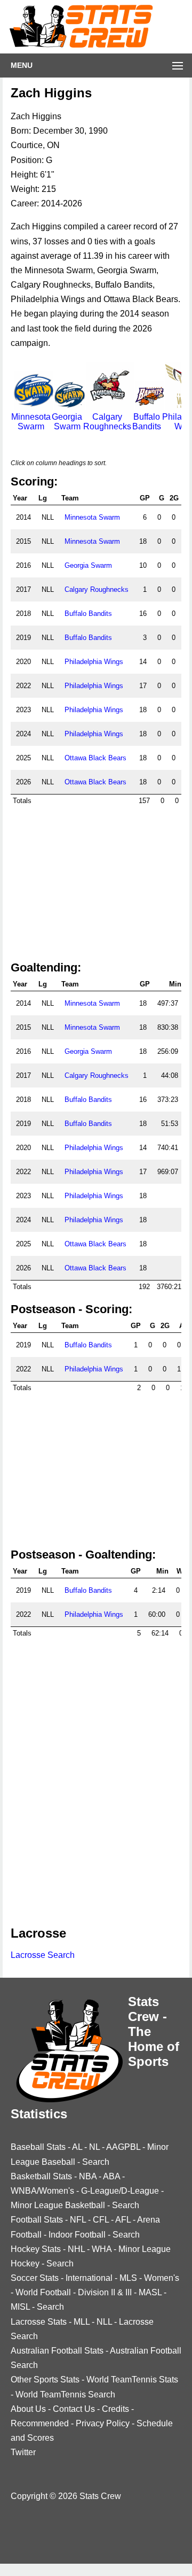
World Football (43, 2292)
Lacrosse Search (43, 1955)
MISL (20, 2307)
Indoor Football (77, 2235)
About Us (28, 2409)
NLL (104, 2322)
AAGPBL (123, 2147)
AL (77, 2147)
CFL (101, 2220)
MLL (82, 2322)
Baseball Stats (38, 2147)
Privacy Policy (103, 2423)
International (89, 2278)
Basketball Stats (41, 2176)
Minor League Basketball (58, 2205)
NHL (76, 2249)
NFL (78, 2220)
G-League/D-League (120, 2191)
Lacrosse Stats (39, 2322)
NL (94, 2147)
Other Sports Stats (45, 2380)
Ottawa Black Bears (95, 758)
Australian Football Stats (57, 2351)
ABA (111, 2176)
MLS (128, 2278)
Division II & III (105, 2292)
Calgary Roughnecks (107, 422)
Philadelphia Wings (94, 662)
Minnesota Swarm (31, 422)
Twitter (23, 2452)
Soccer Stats (35, 2278)
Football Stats (37, 2220)
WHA (102, 2249)
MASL (150, 2292)
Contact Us (74, 2409)
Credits (115, 2409)
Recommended (40, 2423)
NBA (88, 2176)
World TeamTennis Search (65, 2394)
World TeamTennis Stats (132, 2380)
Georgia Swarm (67, 422)
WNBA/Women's (42, 2191)
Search (96, 2162)
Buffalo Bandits (147, 422)
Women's (162, 2278)
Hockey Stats (36, 2249)
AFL (123, 2220)
